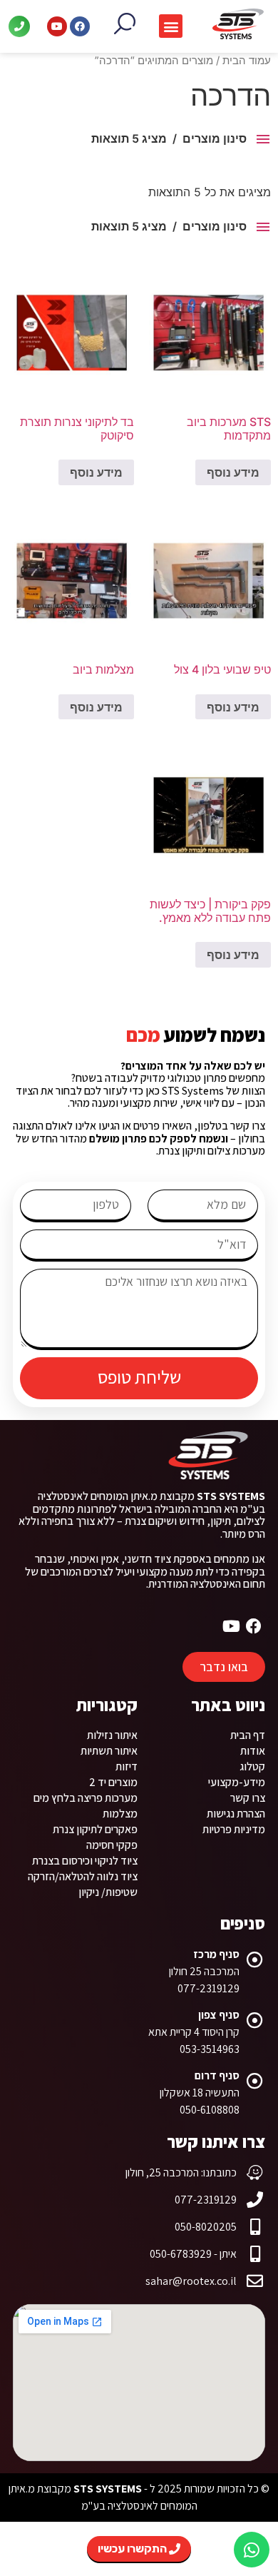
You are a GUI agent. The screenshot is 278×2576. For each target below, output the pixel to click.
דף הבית (248, 1735)
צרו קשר (248, 1798)
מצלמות (120, 1814)
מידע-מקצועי (237, 1782)
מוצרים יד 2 (113, 1782)
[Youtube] (57, 26)
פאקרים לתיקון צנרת (95, 1829)
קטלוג (252, 1766)
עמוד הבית (247, 61)
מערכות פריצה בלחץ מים (86, 1798)
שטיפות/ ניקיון (108, 1892)
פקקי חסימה (112, 1845)
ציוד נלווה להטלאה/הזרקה (83, 1876)
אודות (253, 1751)
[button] (171, 26)
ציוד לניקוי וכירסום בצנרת (85, 1861)
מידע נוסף (233, 472)
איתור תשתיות (109, 1751)
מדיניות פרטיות (234, 1829)
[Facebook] (80, 26)
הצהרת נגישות (236, 1814)
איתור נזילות (112, 1735)
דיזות (127, 1766)
